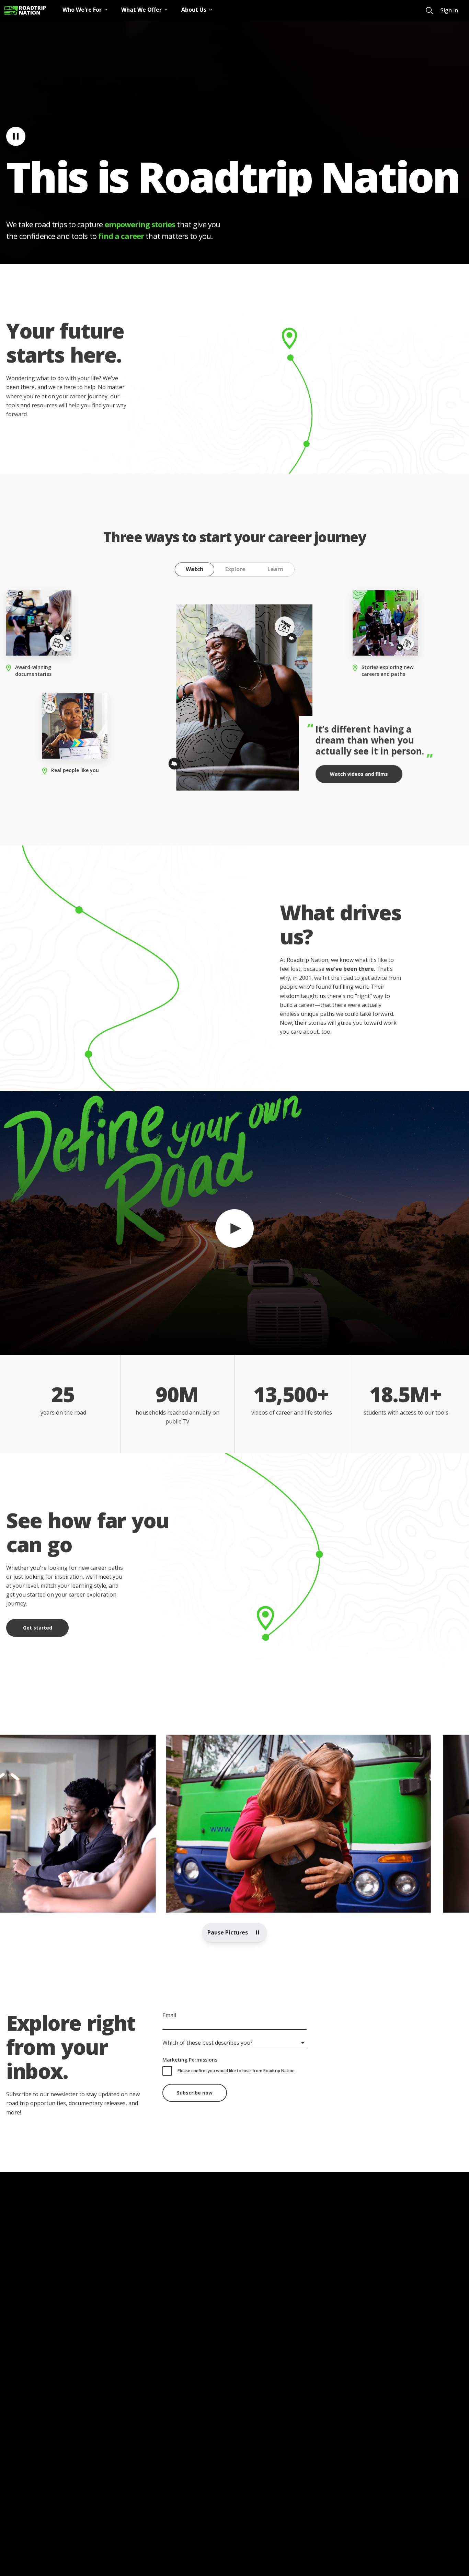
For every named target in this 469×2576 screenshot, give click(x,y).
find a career (121, 236)
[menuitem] (429, 10)
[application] (235, 1223)
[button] (235, 1223)
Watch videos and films (359, 774)
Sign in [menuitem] (449, 10)
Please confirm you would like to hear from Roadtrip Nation (236, 2071)
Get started (38, 1628)
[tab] (195, 569)
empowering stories (140, 224)
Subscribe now (195, 2093)
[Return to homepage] (25, 10)
